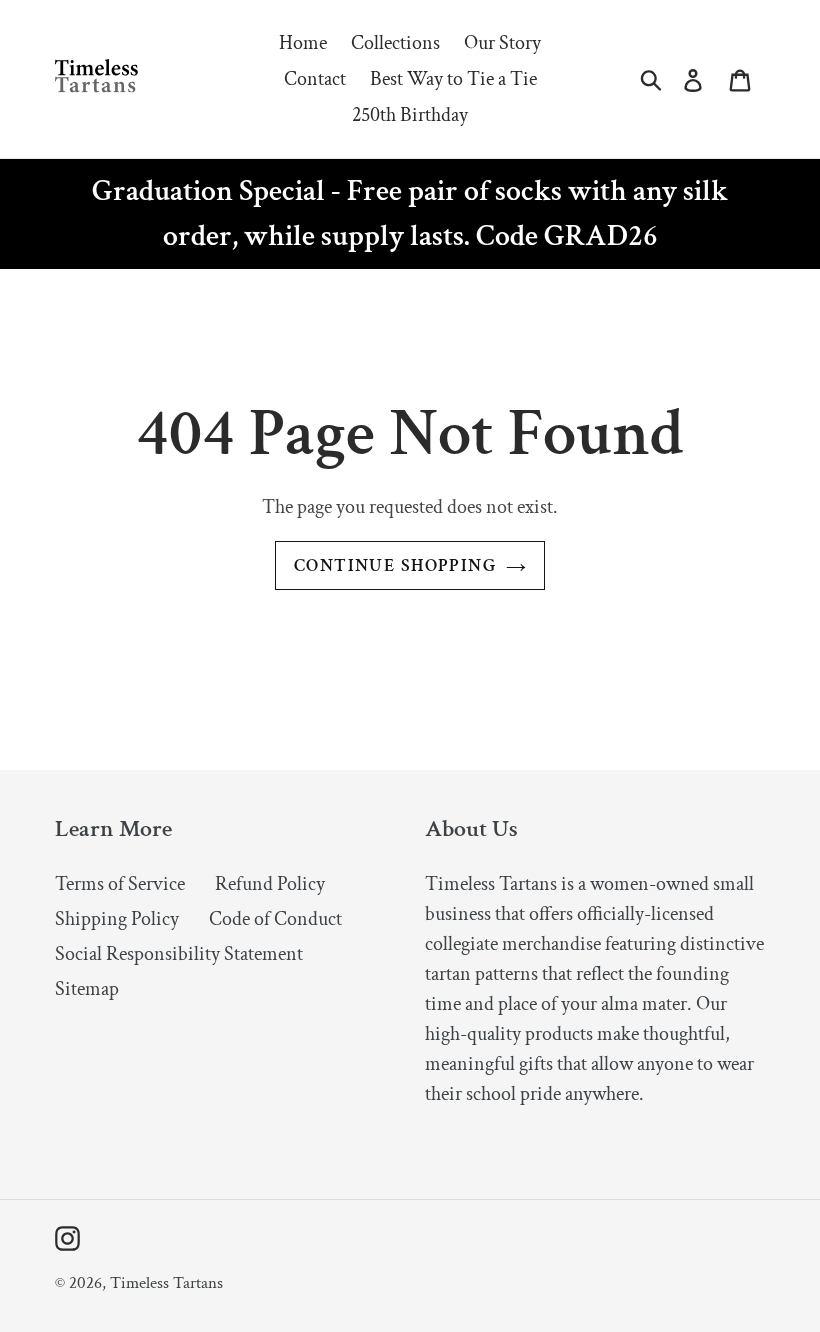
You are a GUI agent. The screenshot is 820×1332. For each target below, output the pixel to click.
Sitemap (87, 989)
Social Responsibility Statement (179, 954)
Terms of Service (120, 884)
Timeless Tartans (166, 1283)
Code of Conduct (275, 919)
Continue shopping (395, 565)
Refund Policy (270, 884)
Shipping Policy (117, 919)
